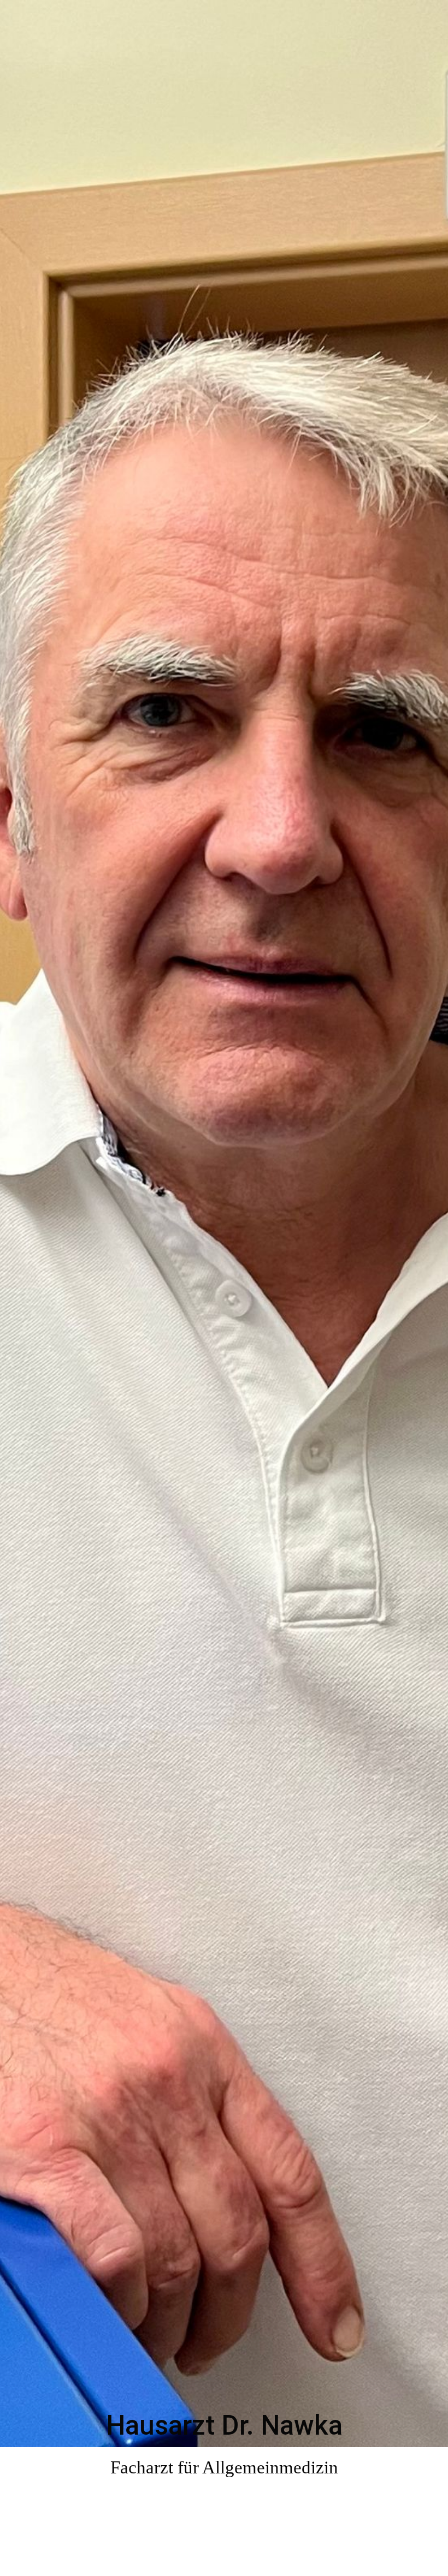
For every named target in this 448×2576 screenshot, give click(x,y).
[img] (224, 1288)
